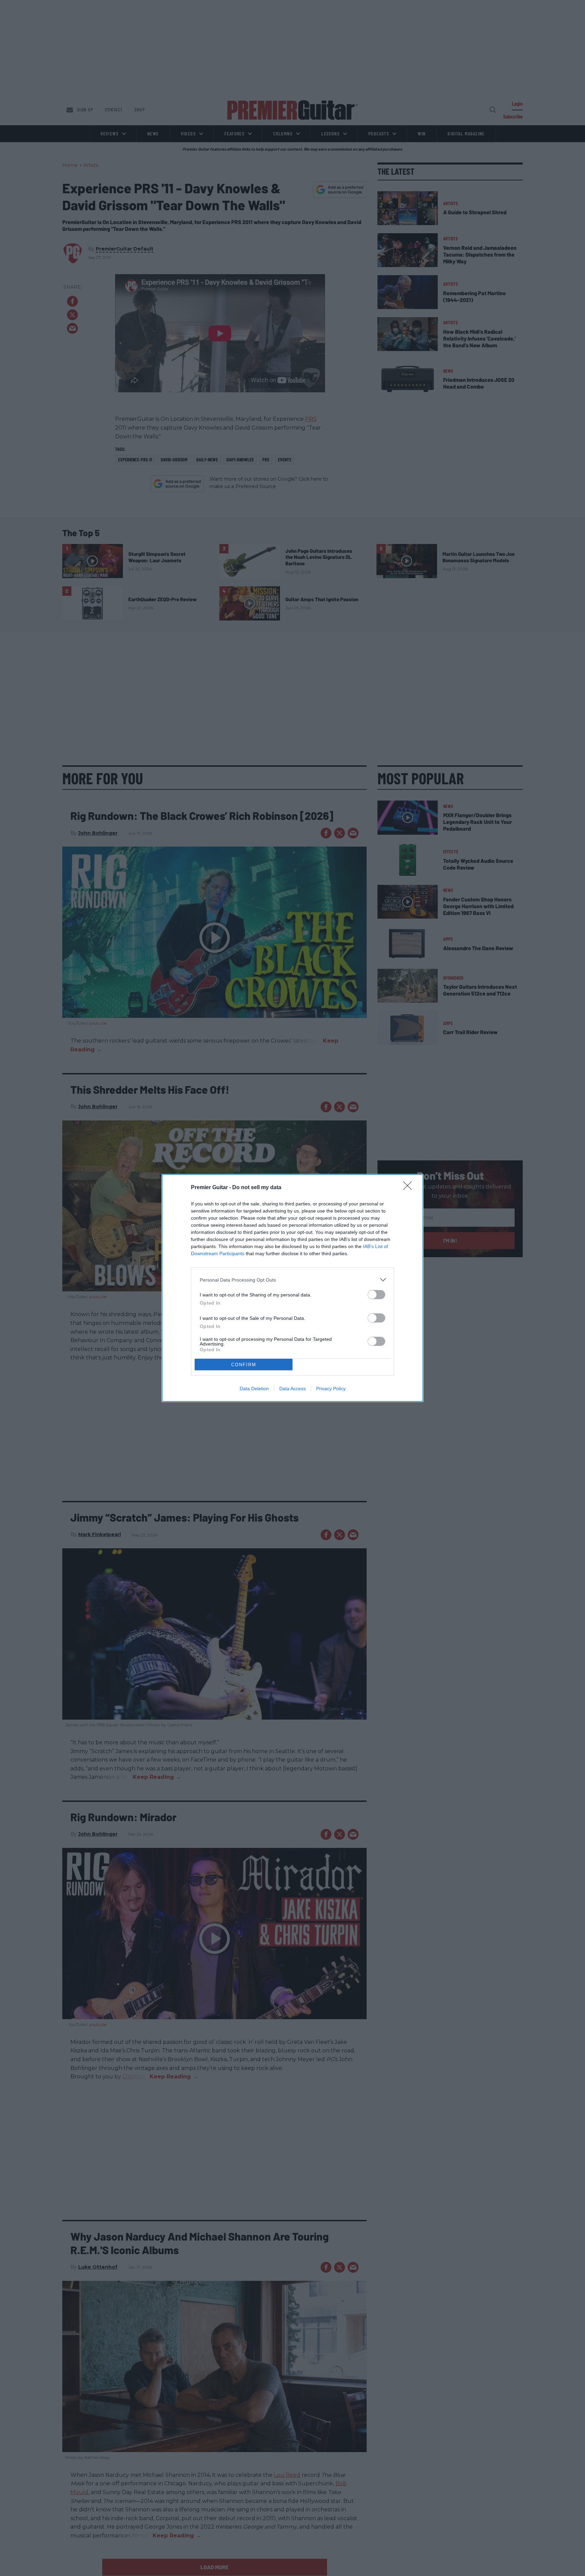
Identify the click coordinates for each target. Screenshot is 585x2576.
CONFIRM (244, 1365)
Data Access (292, 1389)
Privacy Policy (331, 1389)
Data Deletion (254, 1389)
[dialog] (292, 1288)
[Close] (410, 1188)
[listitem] (292, 1280)
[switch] (376, 1295)
